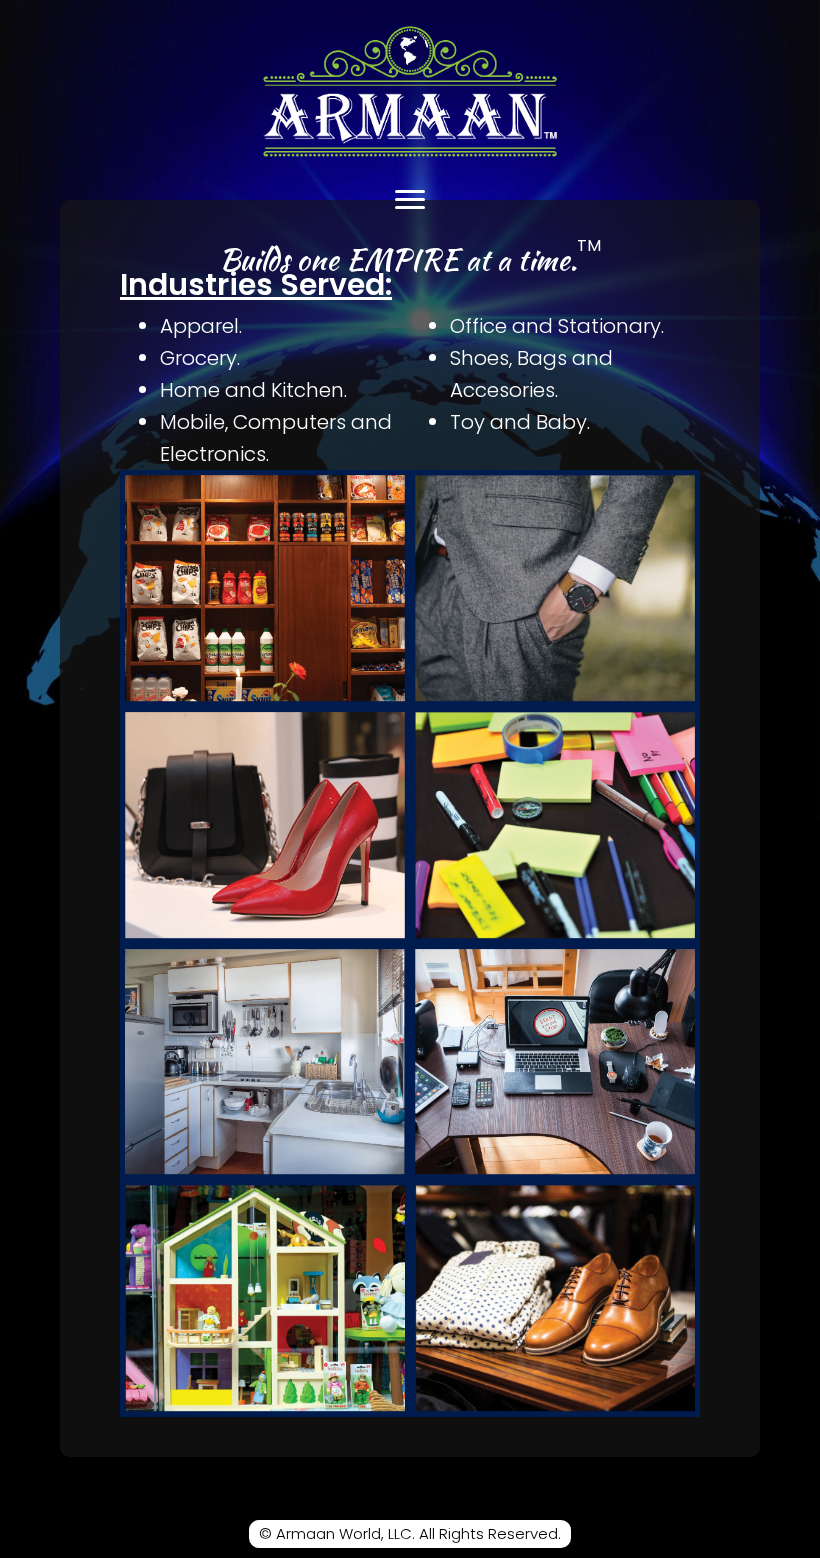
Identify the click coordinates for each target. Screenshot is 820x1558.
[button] (410, 200)
